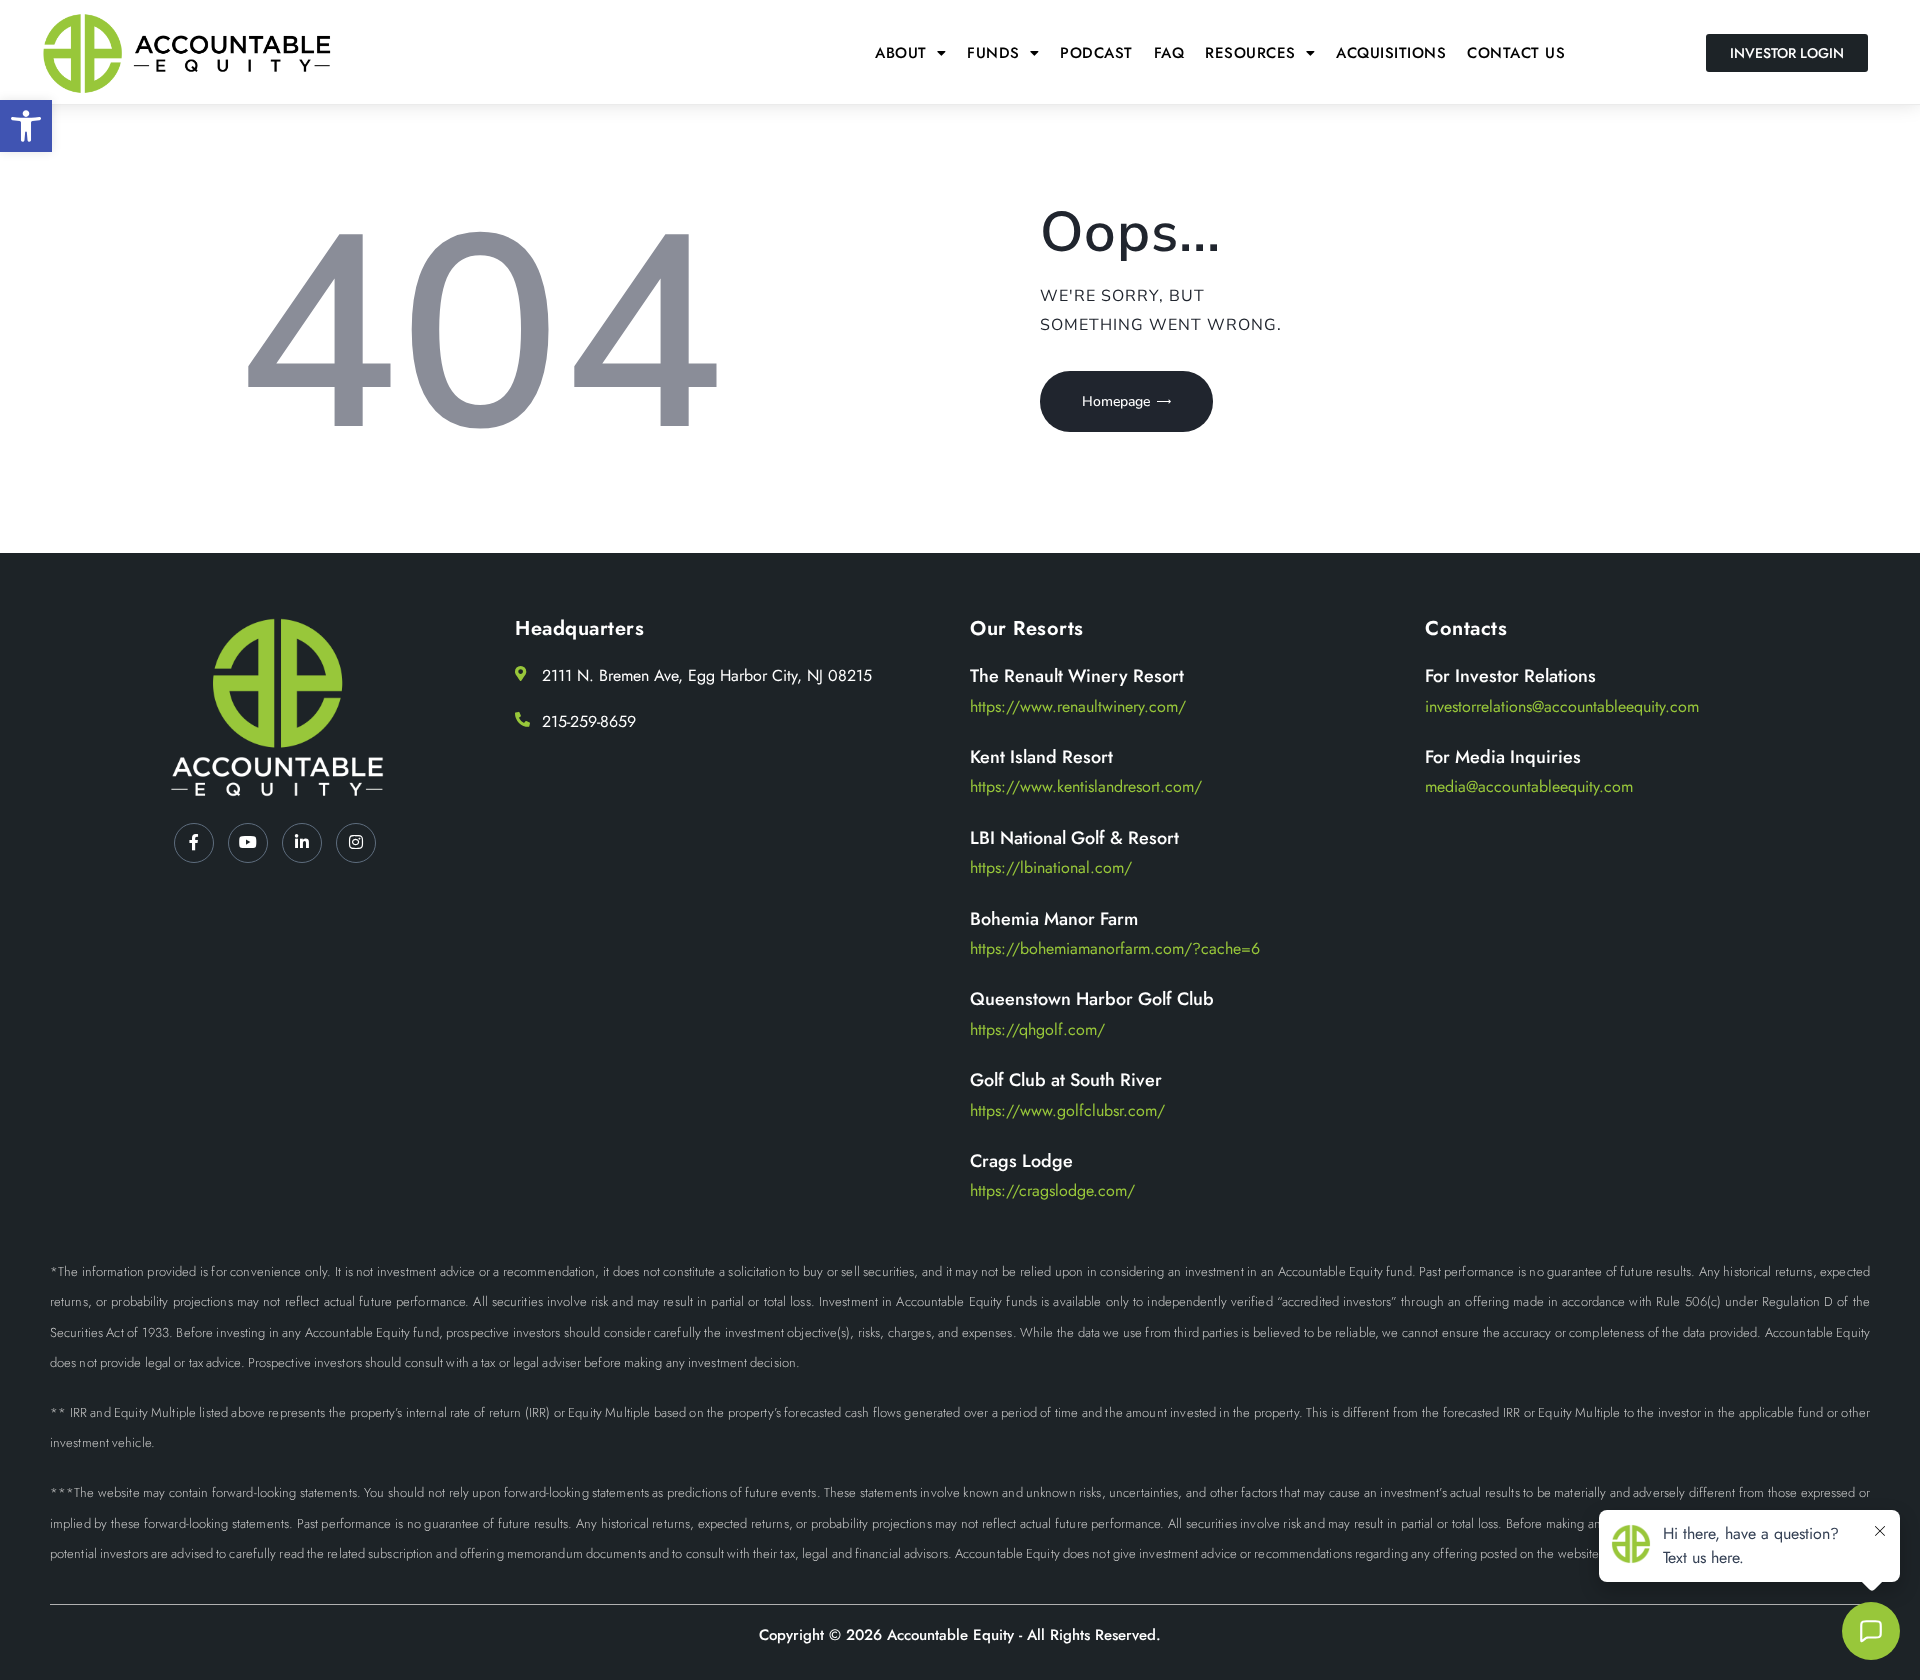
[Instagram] (356, 843)
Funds (993, 53)
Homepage (1116, 401)
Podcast (1096, 53)
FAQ (1169, 53)
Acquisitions (1391, 53)
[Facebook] (194, 843)
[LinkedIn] (302, 843)
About (901, 53)
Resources (1250, 53)
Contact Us (1516, 53)
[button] (26, 126)
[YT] (248, 843)
